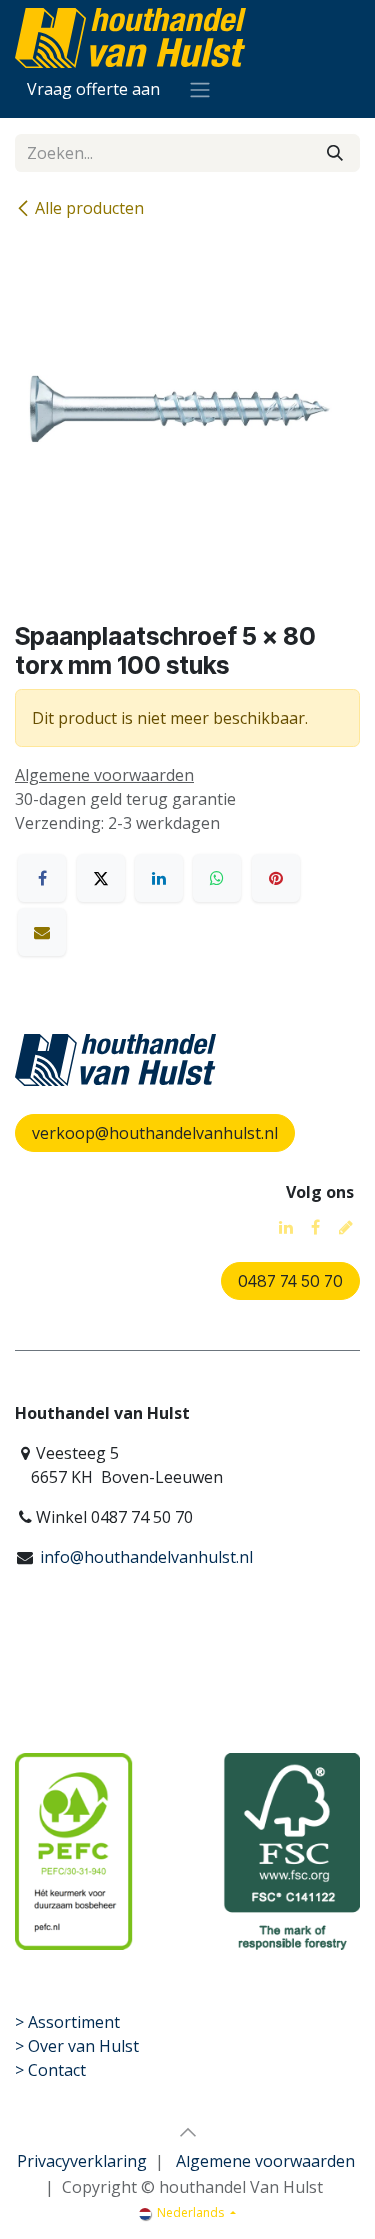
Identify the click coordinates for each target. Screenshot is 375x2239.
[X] (101, 878)
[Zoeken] (335, 153)
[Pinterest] (276, 878)
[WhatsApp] (217, 878)
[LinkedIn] (159, 878)
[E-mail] (42, 932)
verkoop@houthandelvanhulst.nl (155, 1133)
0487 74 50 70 (290, 1281)
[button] (188, 2132)
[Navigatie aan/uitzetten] (200, 89)
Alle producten (89, 208)
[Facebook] (42, 878)
